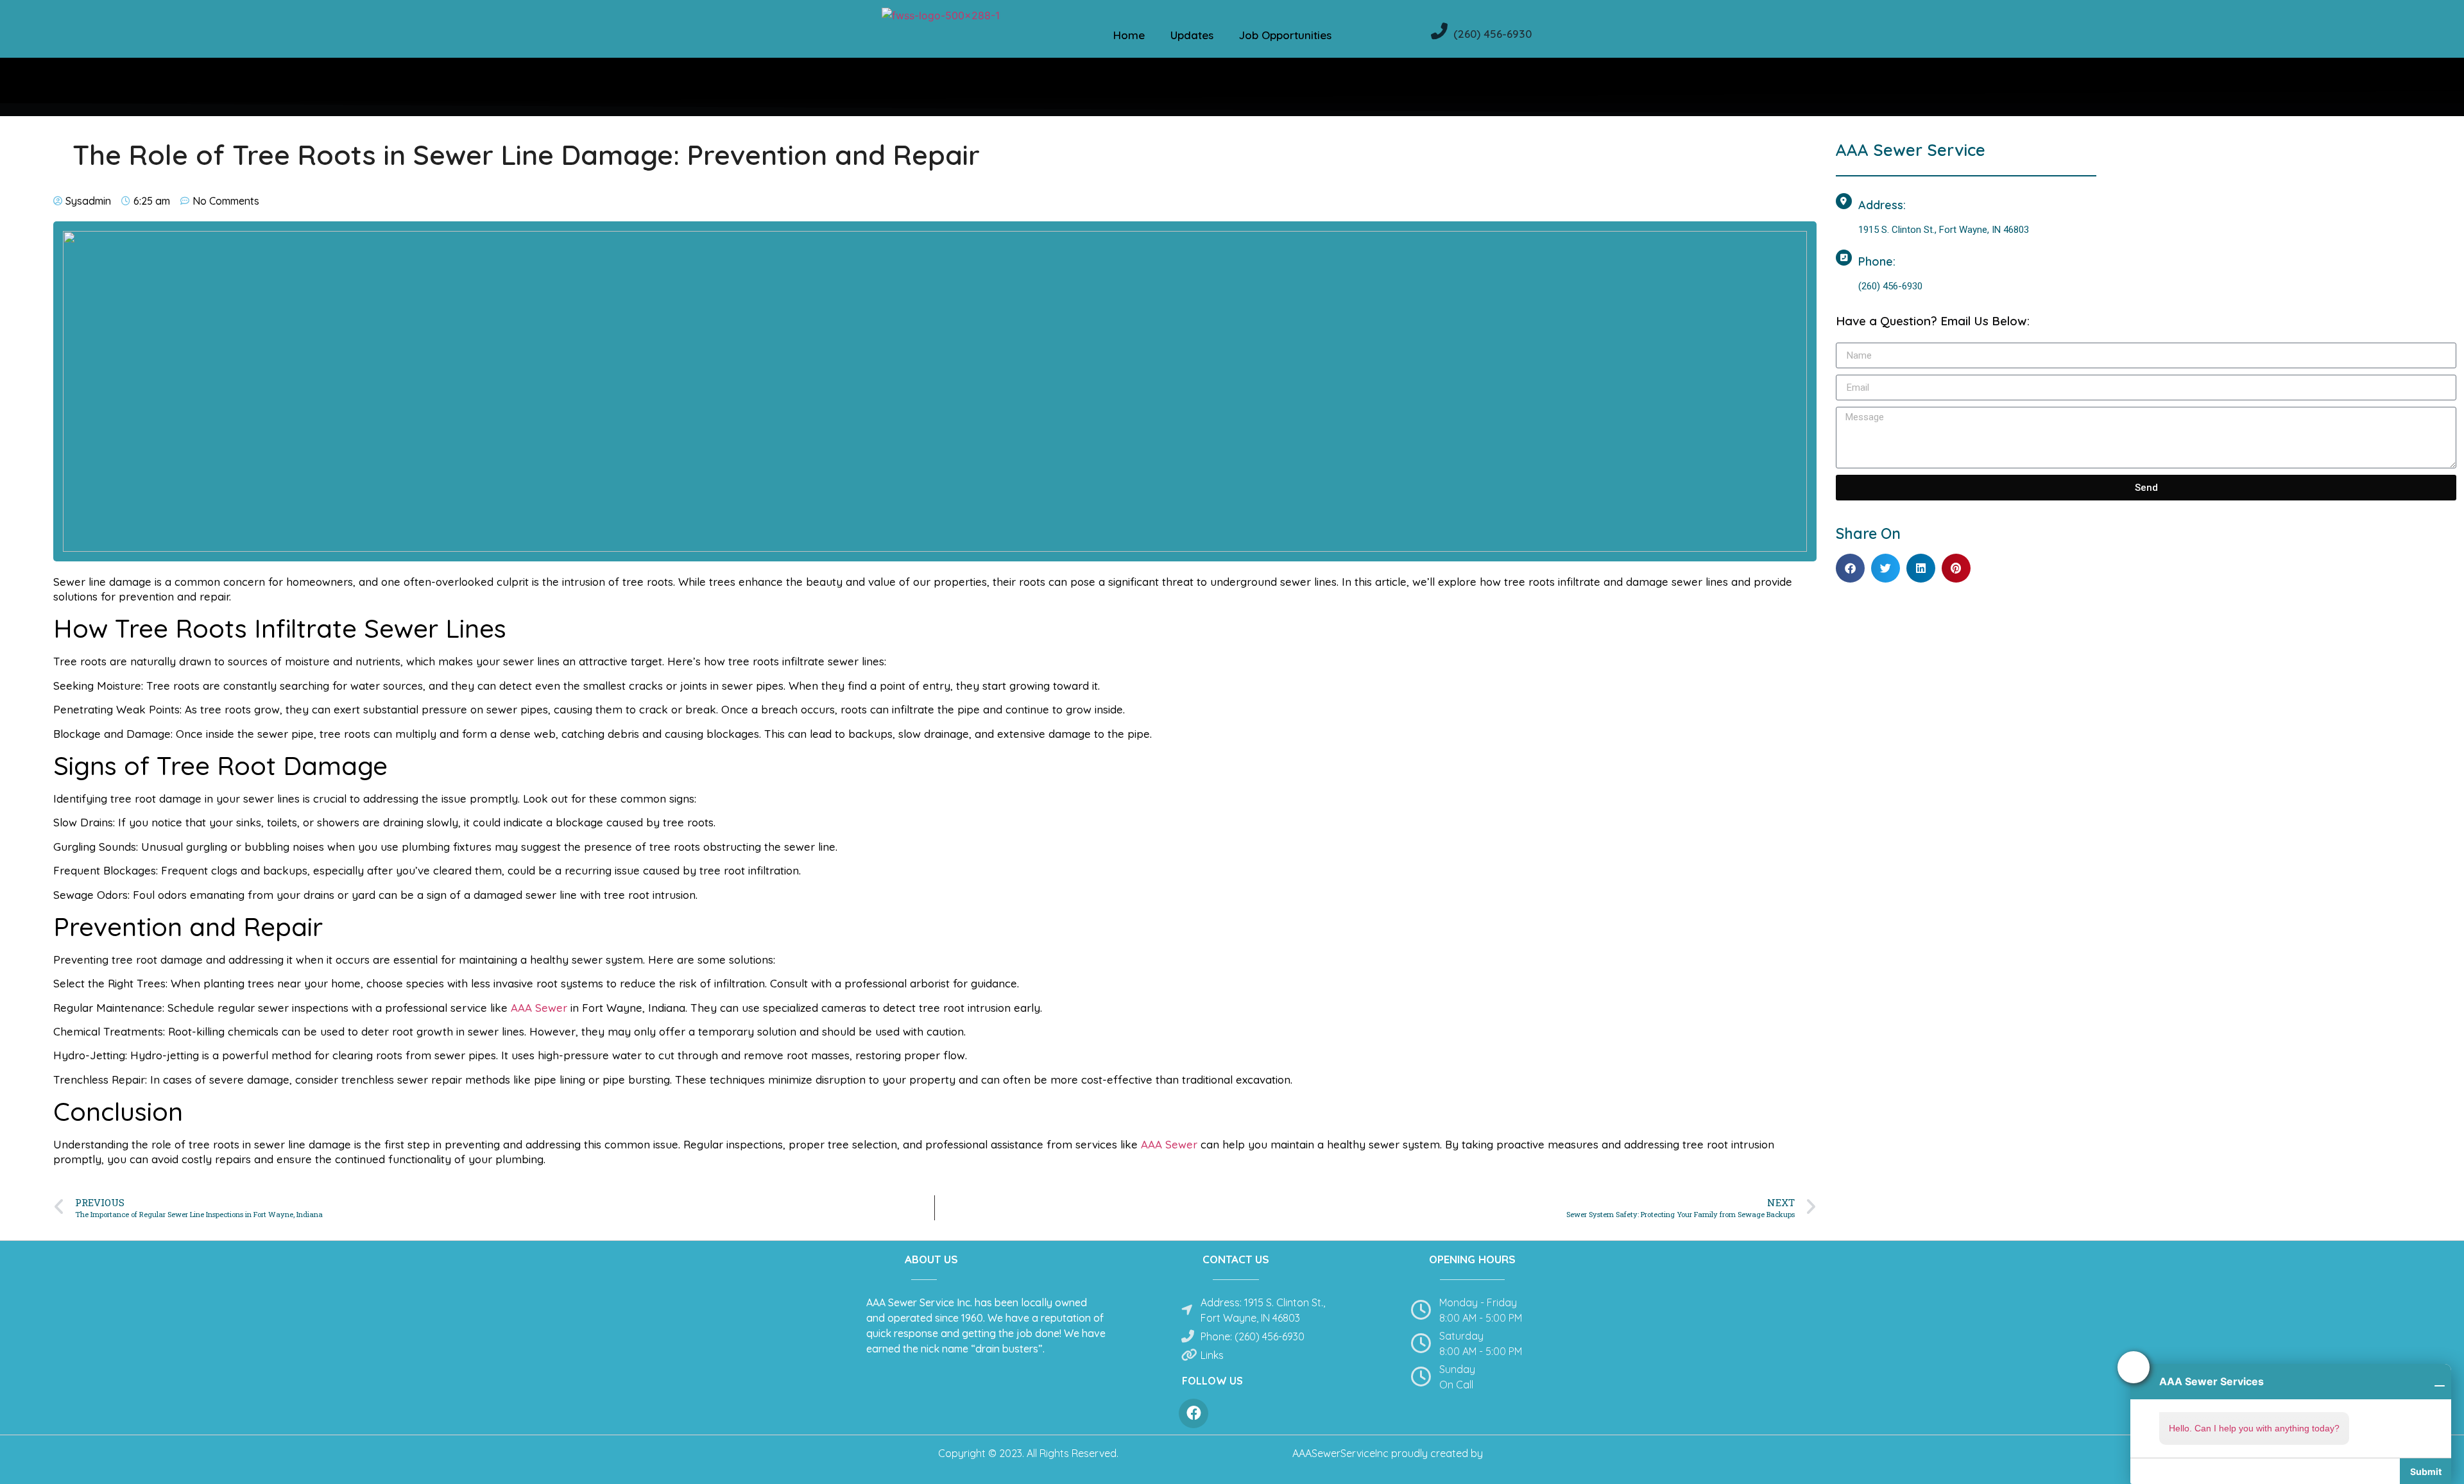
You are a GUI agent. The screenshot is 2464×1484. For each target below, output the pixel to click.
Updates (1192, 35)
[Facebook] (1193, 1413)
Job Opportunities (1285, 35)
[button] (1850, 568)
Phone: (1877, 261)
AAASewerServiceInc (1340, 1453)
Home (1129, 35)
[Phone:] (1844, 258)
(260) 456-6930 (1493, 34)
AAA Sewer (537, 1008)
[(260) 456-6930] (1439, 31)
